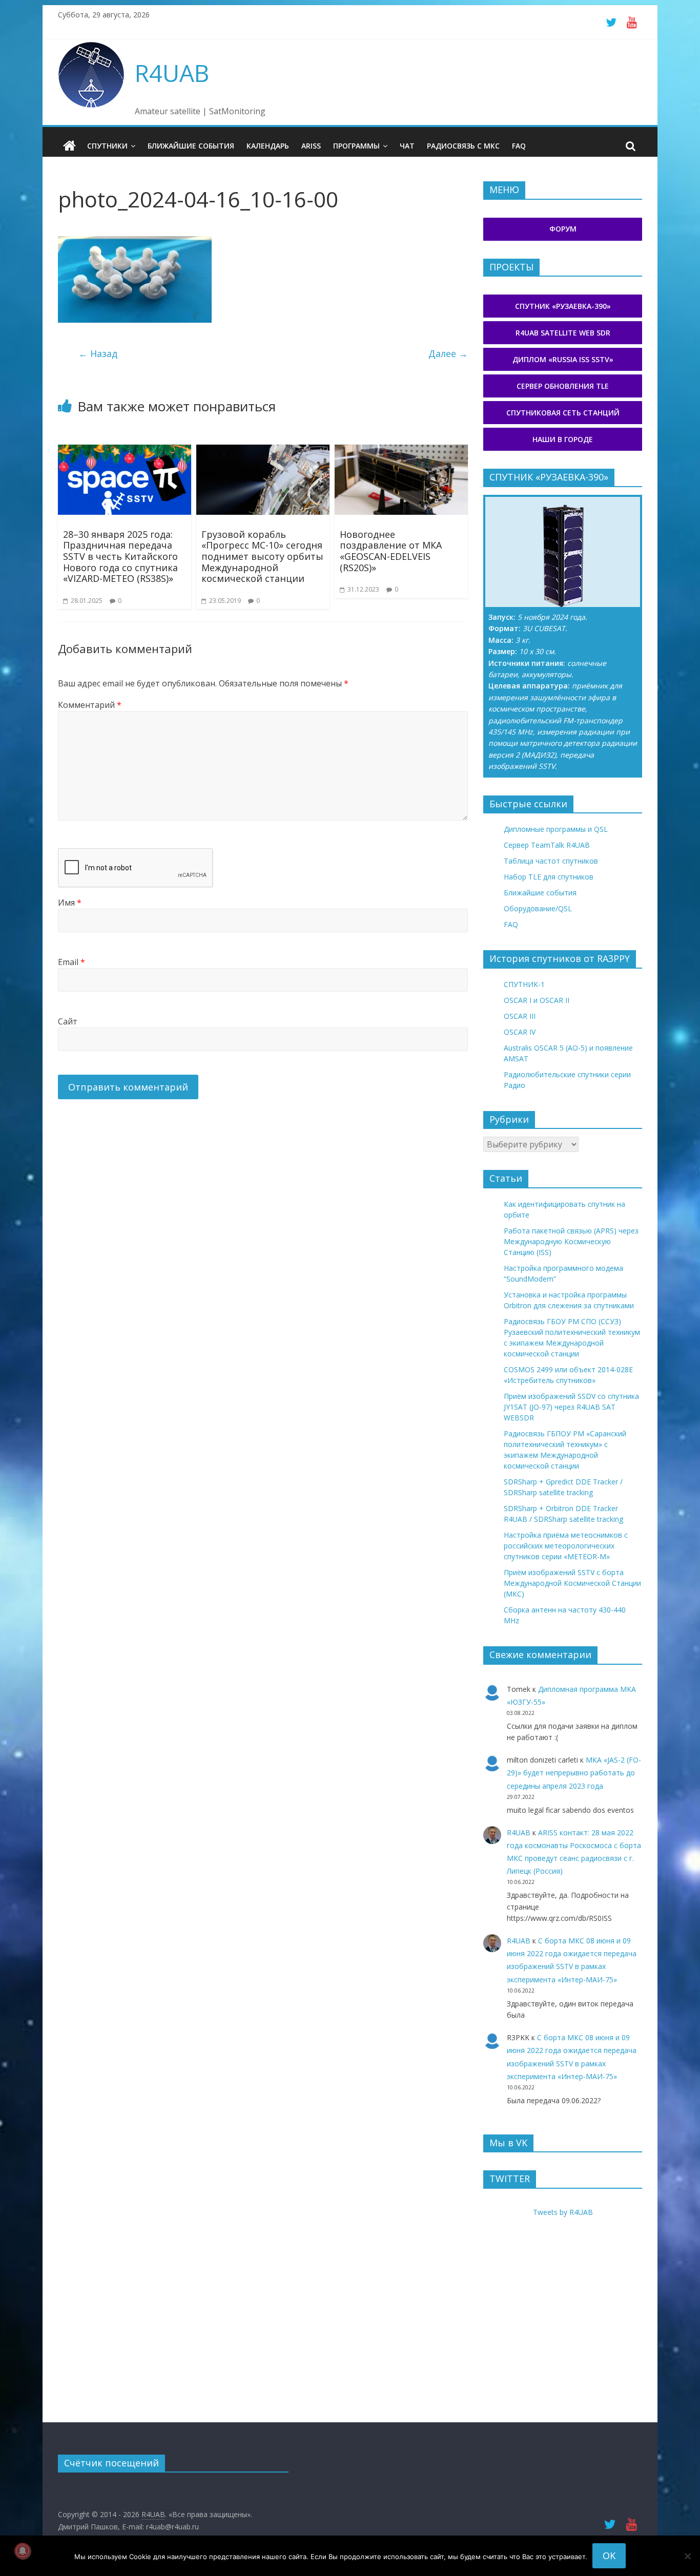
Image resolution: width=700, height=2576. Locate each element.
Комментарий (90, 705)
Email (71, 962)
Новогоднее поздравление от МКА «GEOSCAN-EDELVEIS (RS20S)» (391, 551)
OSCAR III (520, 1016)
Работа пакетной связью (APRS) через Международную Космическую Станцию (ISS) (571, 1241)
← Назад (98, 353)
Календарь (268, 146)
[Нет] (687, 2556)
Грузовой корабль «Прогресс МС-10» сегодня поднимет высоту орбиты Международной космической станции (262, 556)
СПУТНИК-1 (524, 984)
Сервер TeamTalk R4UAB (547, 845)
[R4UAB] (69, 146)
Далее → (448, 353)
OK (609, 2556)
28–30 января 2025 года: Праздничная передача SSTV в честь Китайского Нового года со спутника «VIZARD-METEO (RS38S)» (120, 556)
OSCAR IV (520, 1032)
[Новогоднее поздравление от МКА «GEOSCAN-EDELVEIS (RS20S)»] (401, 451)
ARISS (311, 146)
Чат (407, 146)
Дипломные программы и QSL (556, 829)
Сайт (68, 1021)
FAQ (519, 146)
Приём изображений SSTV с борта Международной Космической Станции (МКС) (572, 1583)
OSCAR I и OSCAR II (537, 1000)
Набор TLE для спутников (549, 877)
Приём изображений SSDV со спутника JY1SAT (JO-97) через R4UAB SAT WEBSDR (571, 1407)
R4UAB (172, 73)
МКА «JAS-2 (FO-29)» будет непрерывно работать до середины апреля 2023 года (574, 1773)
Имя (70, 903)
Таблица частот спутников (551, 861)
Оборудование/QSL (538, 908)
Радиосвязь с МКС (463, 146)
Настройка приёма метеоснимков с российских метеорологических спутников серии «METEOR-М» (566, 1546)
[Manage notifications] (23, 2551)
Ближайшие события (191, 146)
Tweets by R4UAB (563, 2212)
